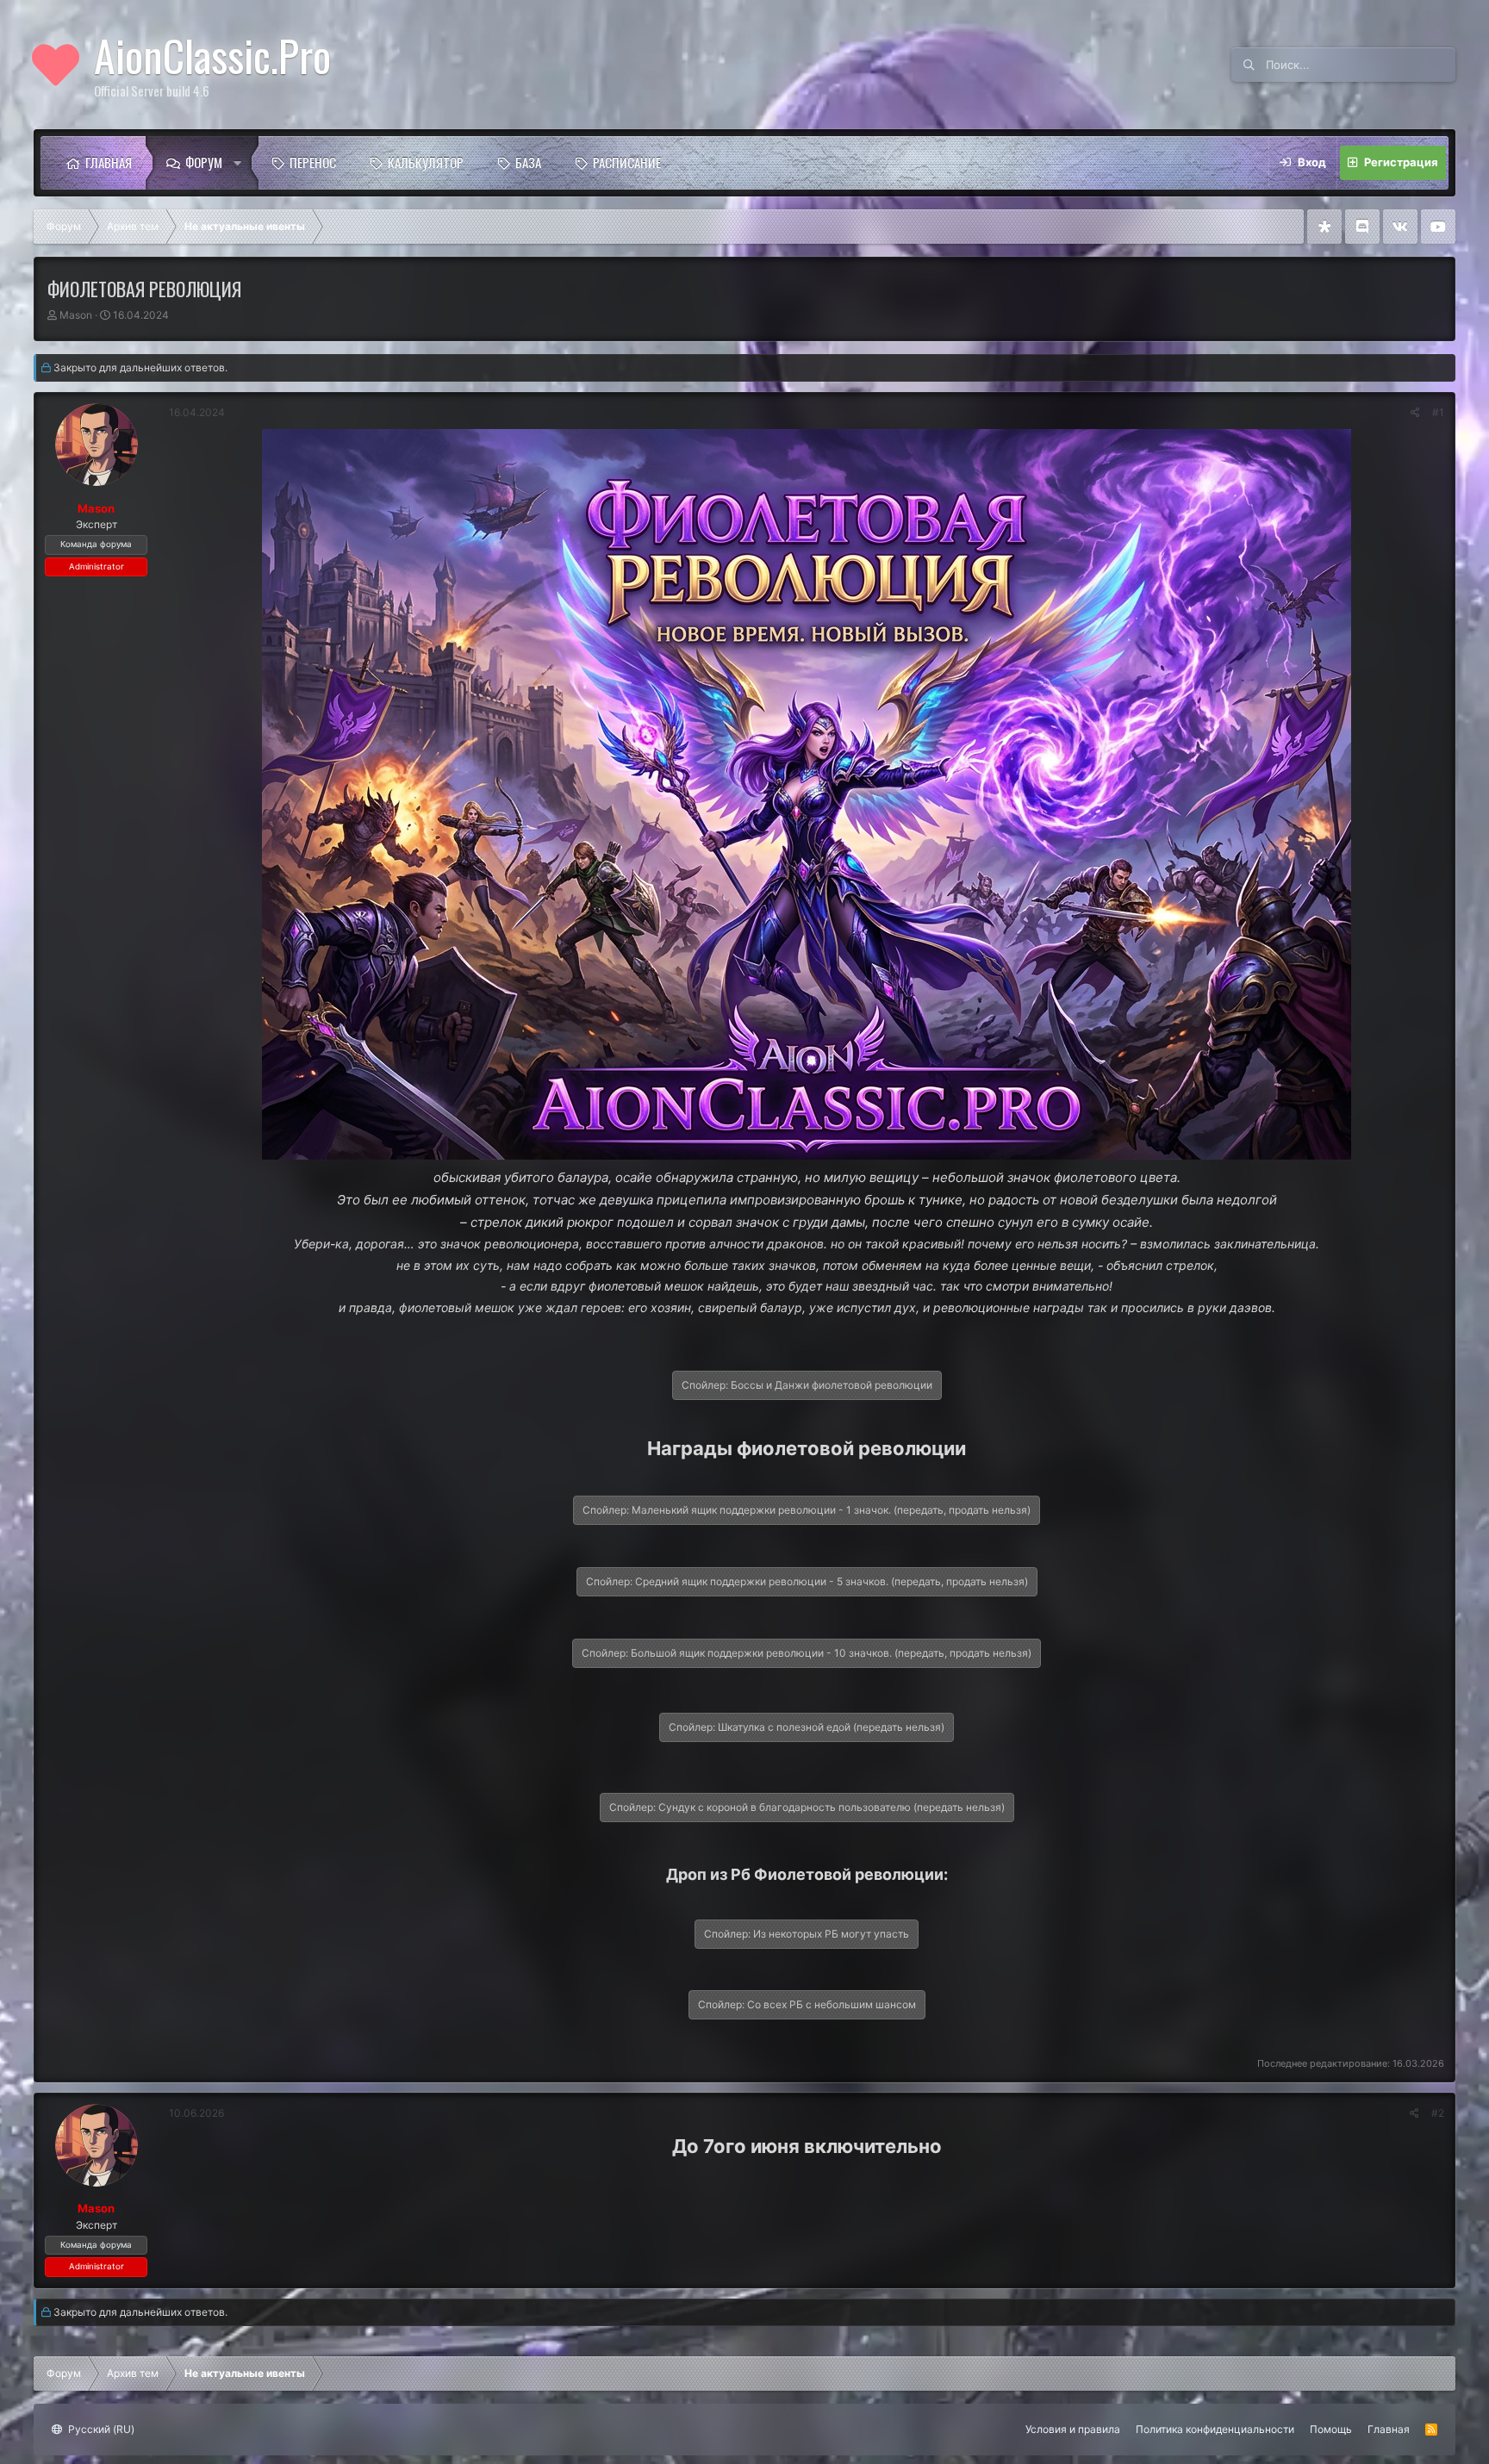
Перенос (313, 162)
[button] (242, 163)
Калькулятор (426, 162)
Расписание (627, 162)
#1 (1438, 412)
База (528, 162)
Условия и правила (1073, 2429)
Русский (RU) (100, 2429)
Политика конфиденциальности (1215, 2429)
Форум (204, 162)
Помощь (1331, 2429)
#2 (1438, 2113)
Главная (109, 162)
